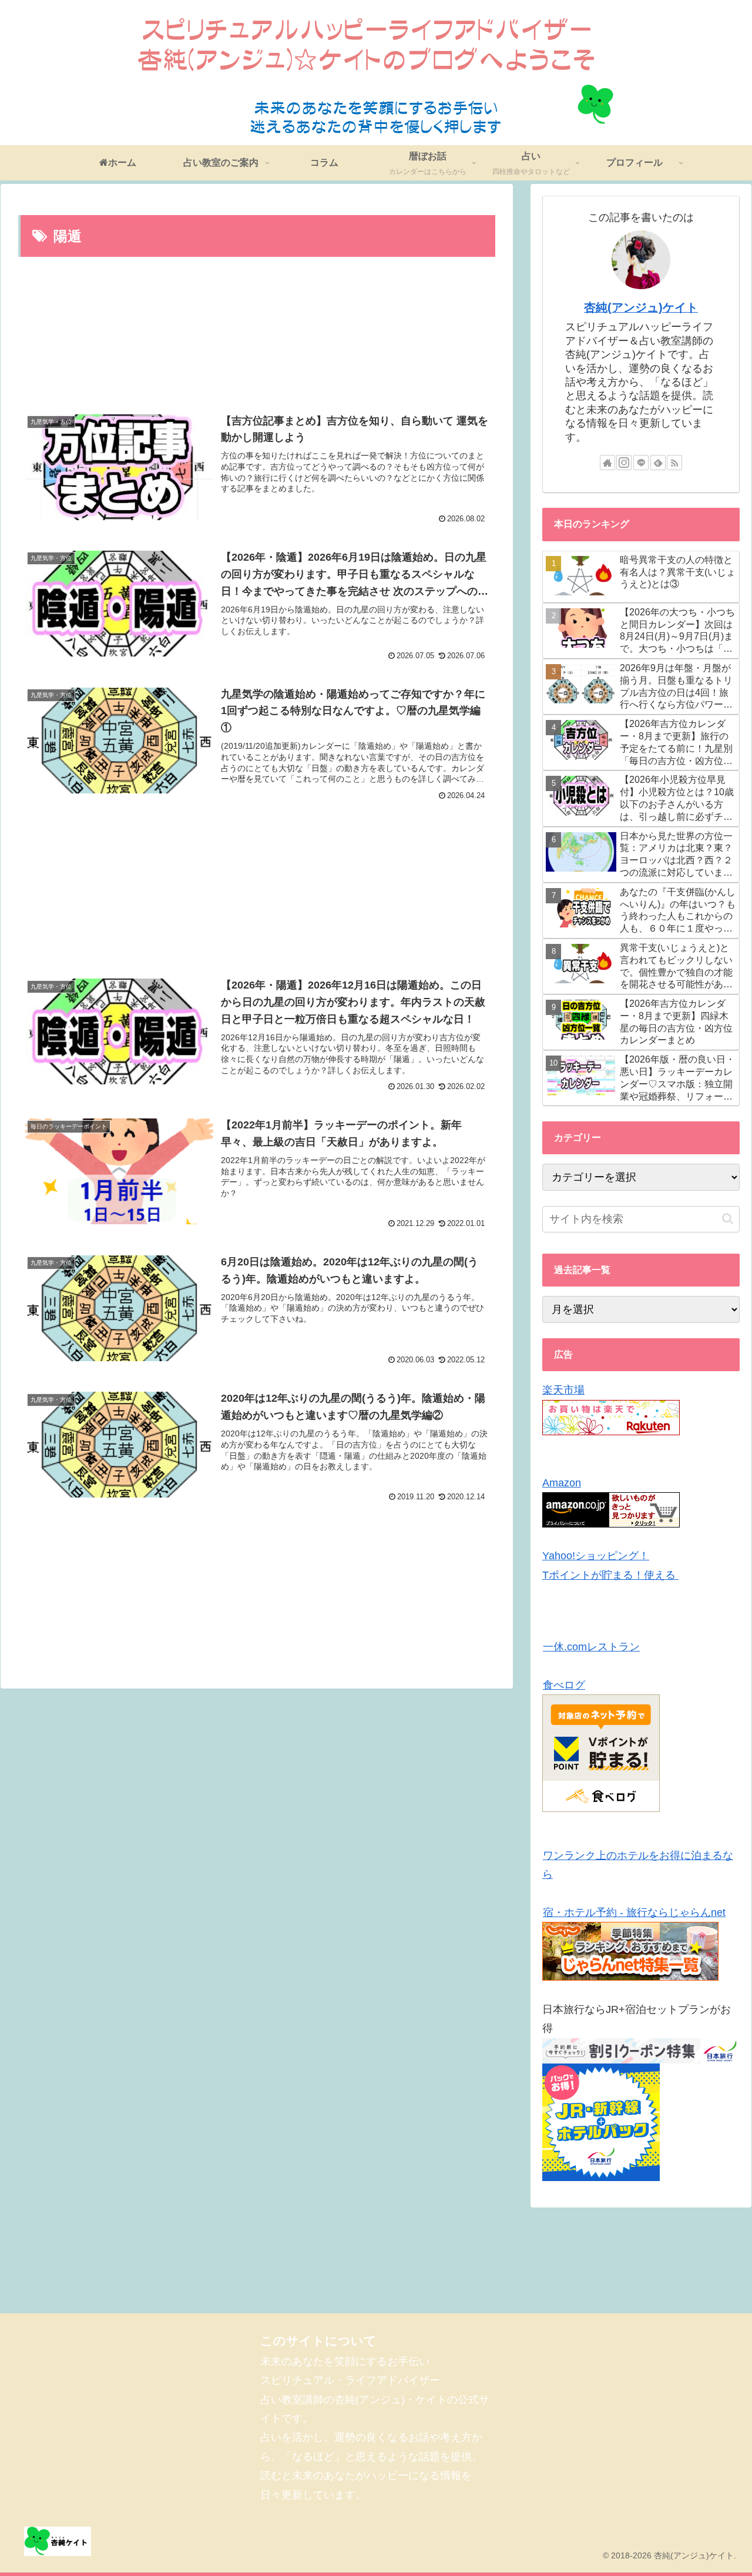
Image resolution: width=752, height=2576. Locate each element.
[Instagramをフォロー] (624, 463)
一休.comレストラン (591, 1647)
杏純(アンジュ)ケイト (641, 307)
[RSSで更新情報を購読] (674, 463)
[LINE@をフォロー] (641, 463)
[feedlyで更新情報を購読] (658, 463)
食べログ (564, 1685)
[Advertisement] (257, 335)
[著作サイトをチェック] (607, 463)
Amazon (562, 1483)
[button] (728, 1219)
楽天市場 (563, 1390)
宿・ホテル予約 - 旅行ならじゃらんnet (634, 1912)
